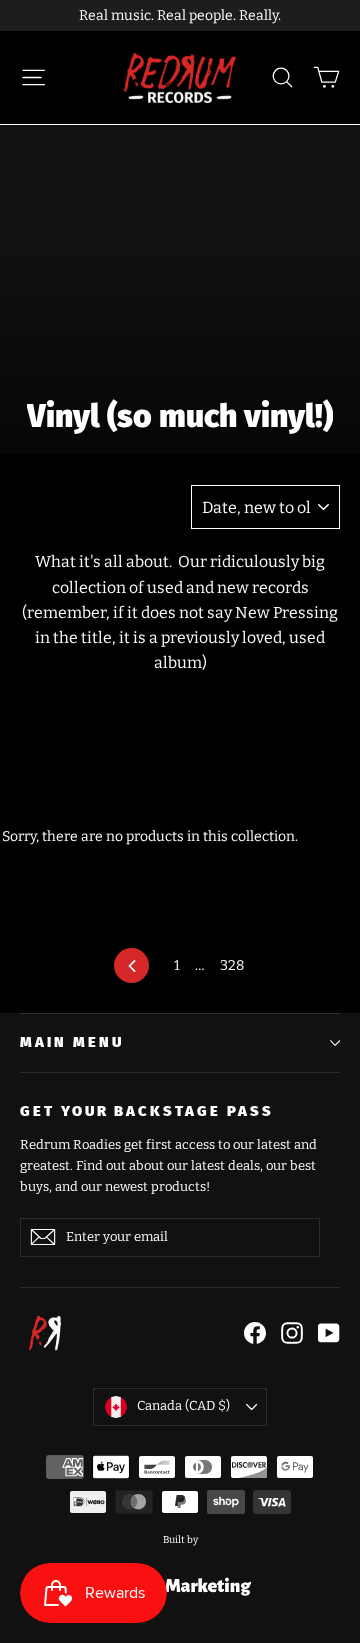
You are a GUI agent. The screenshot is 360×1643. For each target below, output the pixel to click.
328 (232, 965)
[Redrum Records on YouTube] (329, 1332)
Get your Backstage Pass (147, 1111)
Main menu (71, 1042)
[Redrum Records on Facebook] (255, 1332)
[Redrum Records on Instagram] (292, 1332)
